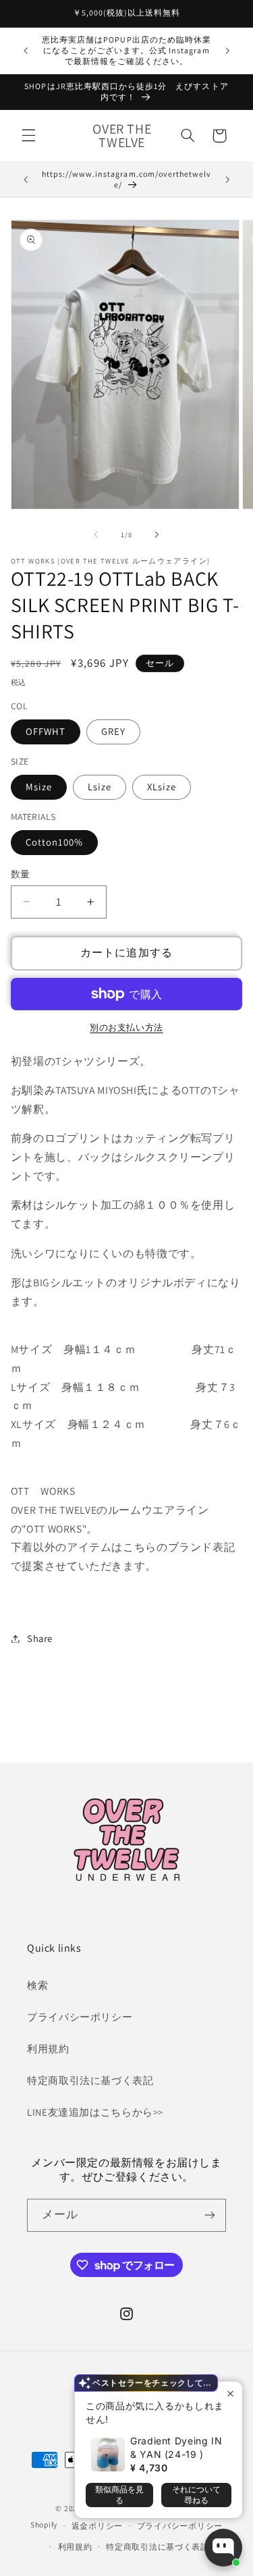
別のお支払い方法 (126, 1027)
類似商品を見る (119, 2495)
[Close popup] (230, 2393)
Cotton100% (55, 842)
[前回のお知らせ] (26, 51)
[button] (28, 136)
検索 (37, 1985)
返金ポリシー (97, 2526)
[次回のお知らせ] (227, 51)
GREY (113, 731)
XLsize (162, 787)
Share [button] (40, 1638)
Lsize (100, 787)
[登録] (210, 2215)
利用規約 (48, 2049)
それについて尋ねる (196, 2495)
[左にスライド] (96, 535)
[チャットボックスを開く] (223, 2548)
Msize (39, 787)
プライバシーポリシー (80, 2017)
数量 (21, 874)
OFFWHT (46, 731)
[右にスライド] (157, 535)
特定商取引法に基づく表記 (90, 2080)
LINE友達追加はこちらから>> (95, 2112)
